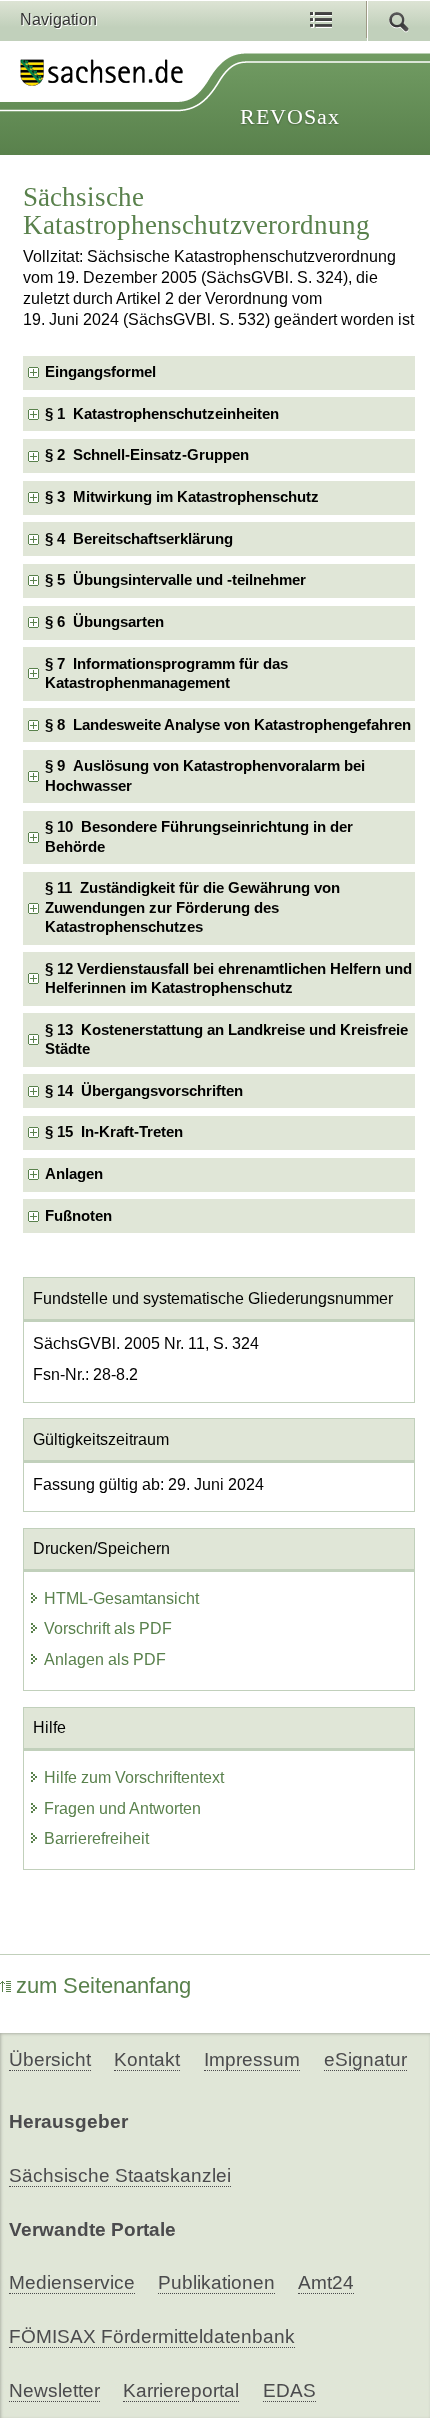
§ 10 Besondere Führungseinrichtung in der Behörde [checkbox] (199, 836)
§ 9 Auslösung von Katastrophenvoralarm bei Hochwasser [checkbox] (205, 775)
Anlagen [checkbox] (74, 1174)
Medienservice (72, 2282)
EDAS (289, 2390)
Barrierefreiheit (96, 1838)
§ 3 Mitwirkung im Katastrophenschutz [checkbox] (182, 497)
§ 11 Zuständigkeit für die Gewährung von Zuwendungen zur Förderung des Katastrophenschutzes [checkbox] (192, 907)
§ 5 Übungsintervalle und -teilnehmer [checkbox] (175, 580)
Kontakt (147, 2059)
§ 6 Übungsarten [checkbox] (104, 622)
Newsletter (54, 2390)
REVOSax (290, 116)
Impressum (252, 2059)
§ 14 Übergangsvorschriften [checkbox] (144, 1091)
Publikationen (216, 2282)
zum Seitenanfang (103, 1985)
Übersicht (50, 2059)
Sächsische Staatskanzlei (120, 2175)
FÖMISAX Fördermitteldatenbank (152, 2336)
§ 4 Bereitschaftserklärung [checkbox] (139, 539)
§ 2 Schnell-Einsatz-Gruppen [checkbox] (147, 455)
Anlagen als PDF (105, 1659)
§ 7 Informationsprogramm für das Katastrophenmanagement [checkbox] (166, 673)
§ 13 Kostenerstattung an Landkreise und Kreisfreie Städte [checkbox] (226, 1039)
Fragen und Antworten (122, 1808)
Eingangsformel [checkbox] (100, 372)
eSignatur (365, 2059)
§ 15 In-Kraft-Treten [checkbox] (114, 1132)
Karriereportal (181, 2390)
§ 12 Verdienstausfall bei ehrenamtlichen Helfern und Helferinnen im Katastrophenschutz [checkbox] (228, 978)
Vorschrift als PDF (108, 1628)
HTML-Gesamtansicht (121, 1598)
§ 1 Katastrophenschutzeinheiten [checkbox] (162, 414)
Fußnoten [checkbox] (78, 1216)
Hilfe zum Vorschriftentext (134, 1777)
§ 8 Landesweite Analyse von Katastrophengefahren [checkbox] (228, 725)
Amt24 (326, 2282)
